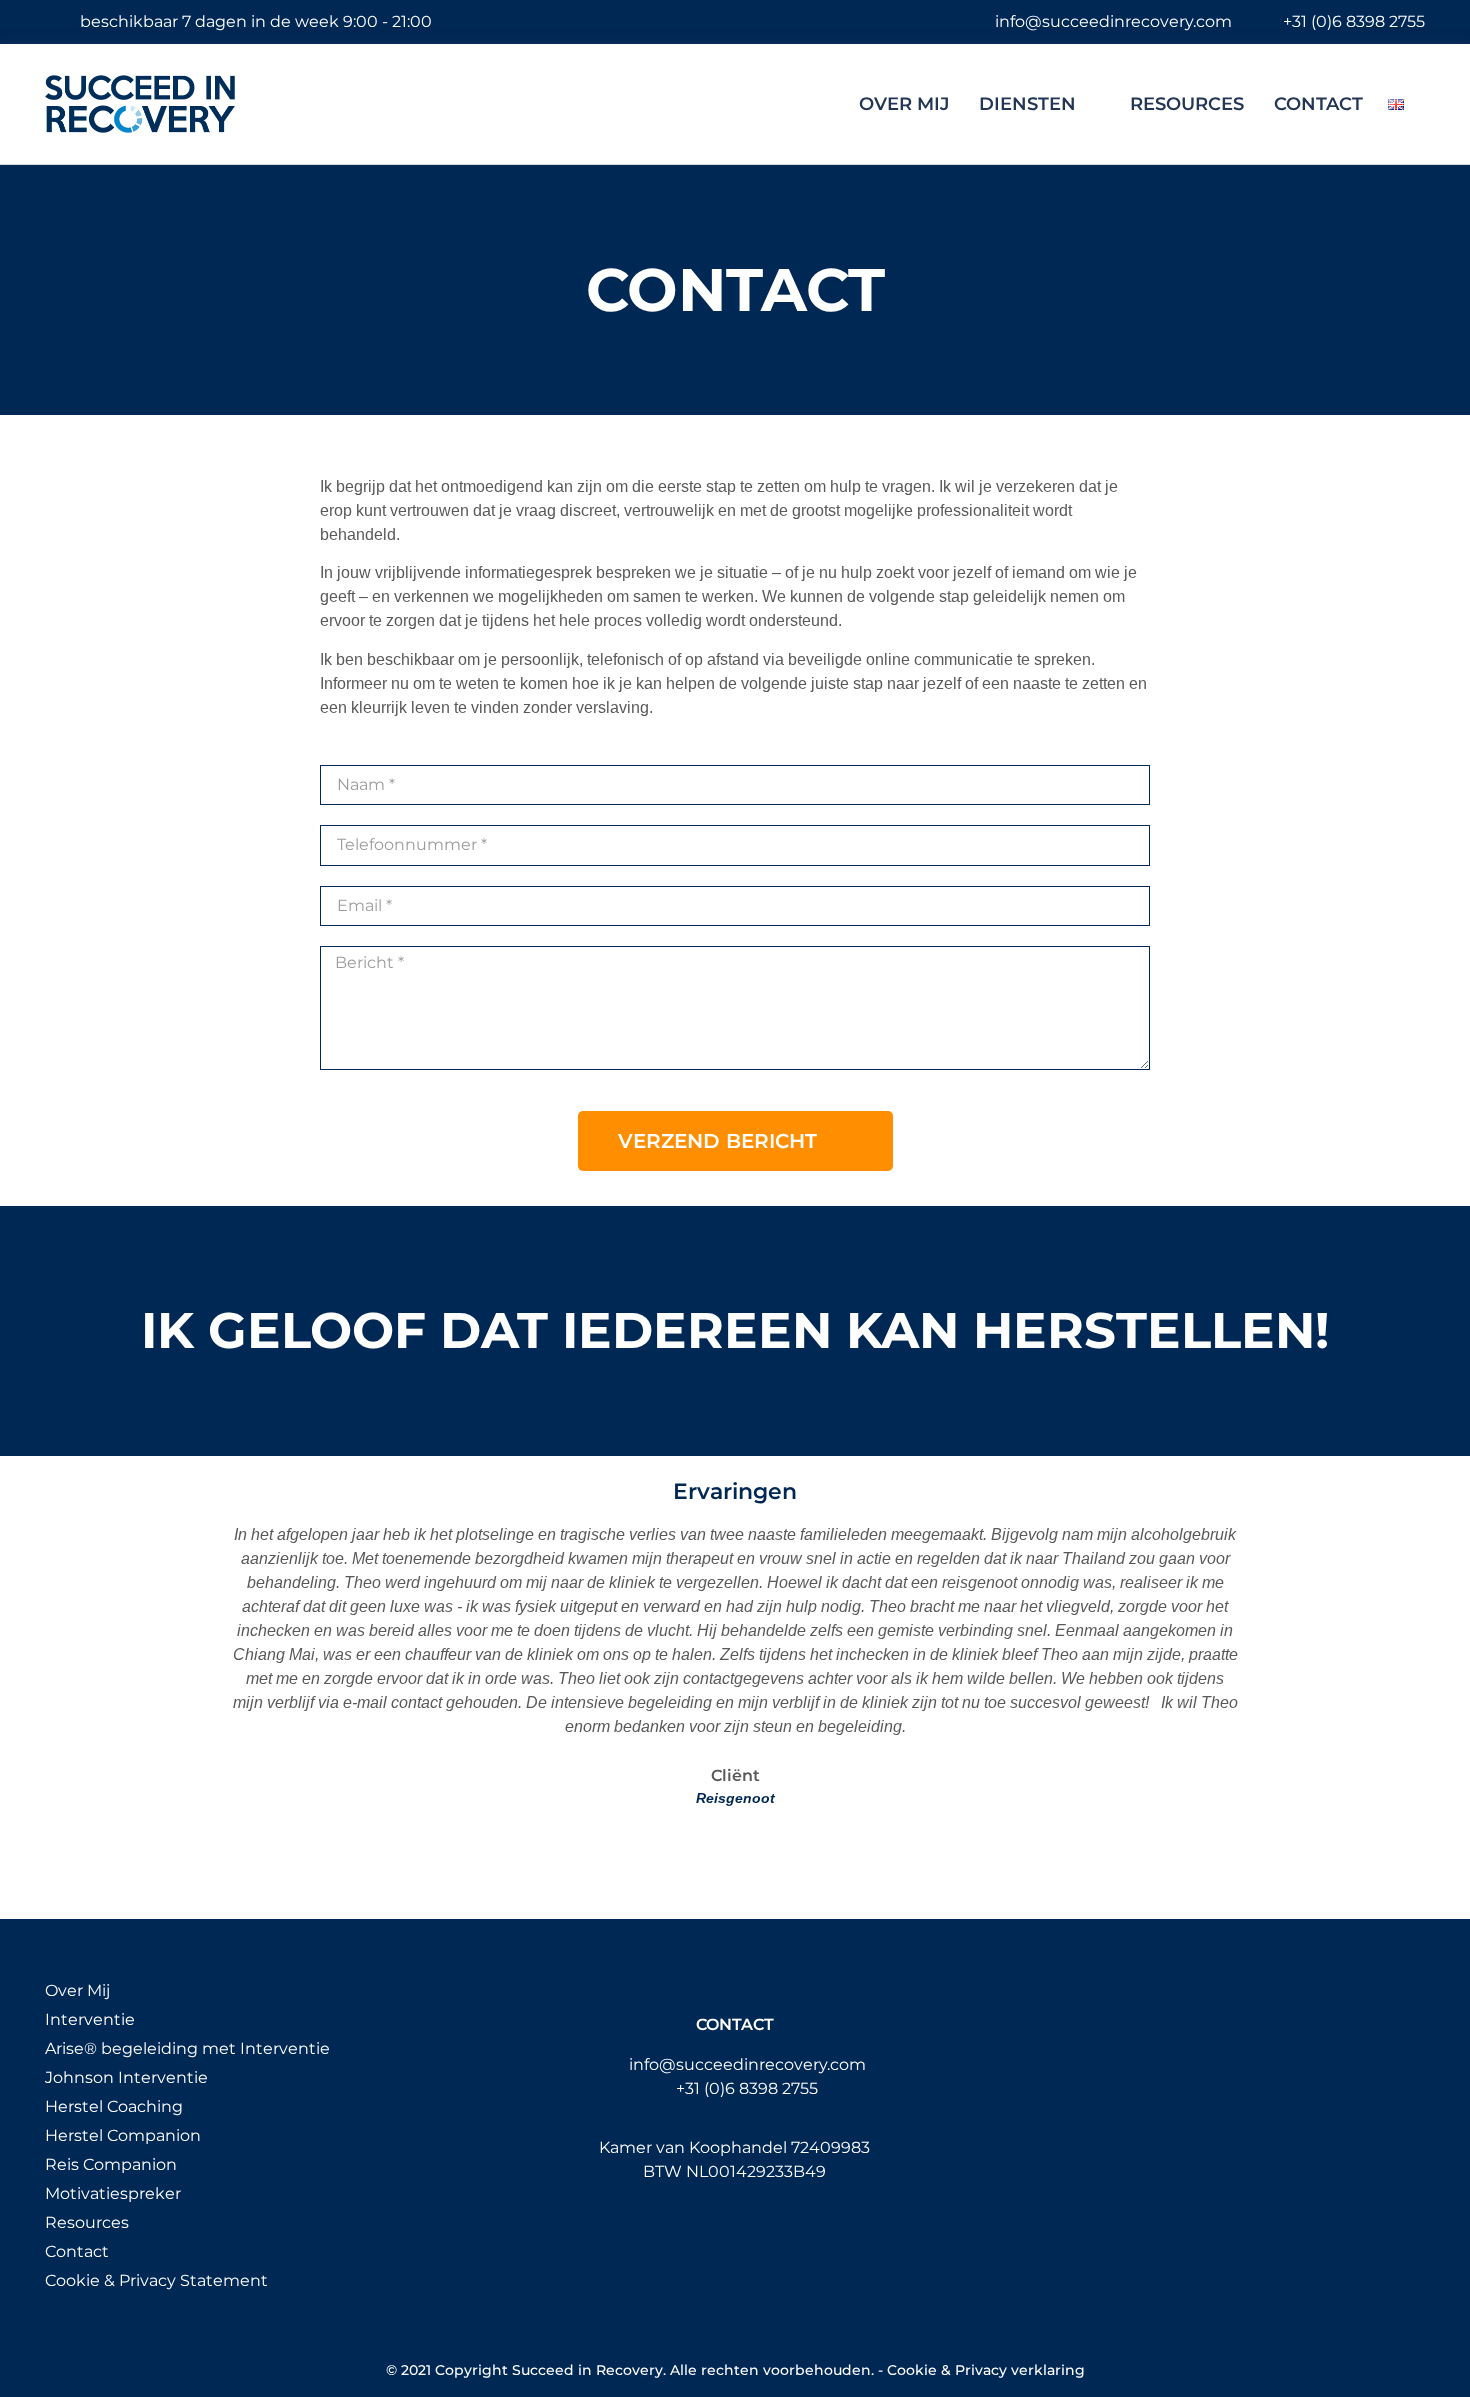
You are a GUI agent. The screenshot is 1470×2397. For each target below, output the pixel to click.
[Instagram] (735, 2237)
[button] (208, 1666)
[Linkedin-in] (776, 2237)
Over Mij (904, 104)
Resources (1187, 104)
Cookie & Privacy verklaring (986, 2370)
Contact (1318, 104)
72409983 (830, 2147)
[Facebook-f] (694, 2237)
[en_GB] (1396, 104)
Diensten (1027, 104)
